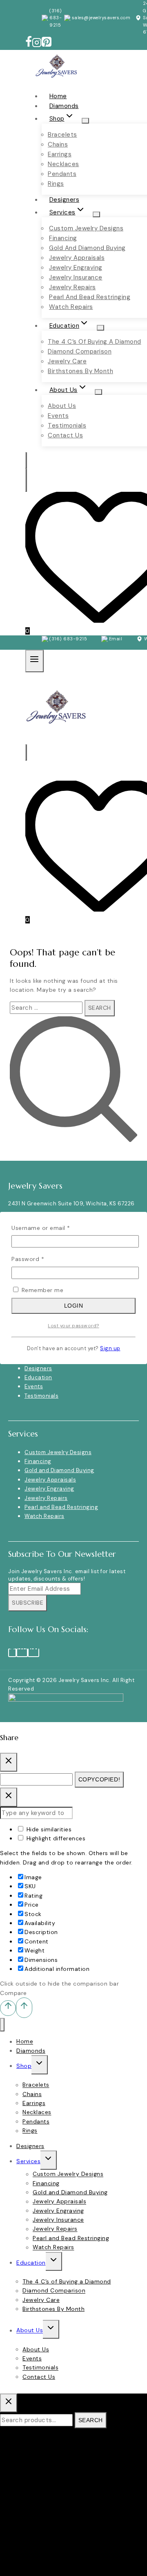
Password (40, 1259)
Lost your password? (73, 1326)
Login (74, 1306)
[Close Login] (9, 1797)
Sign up (110, 1349)
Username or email (53, 1228)
